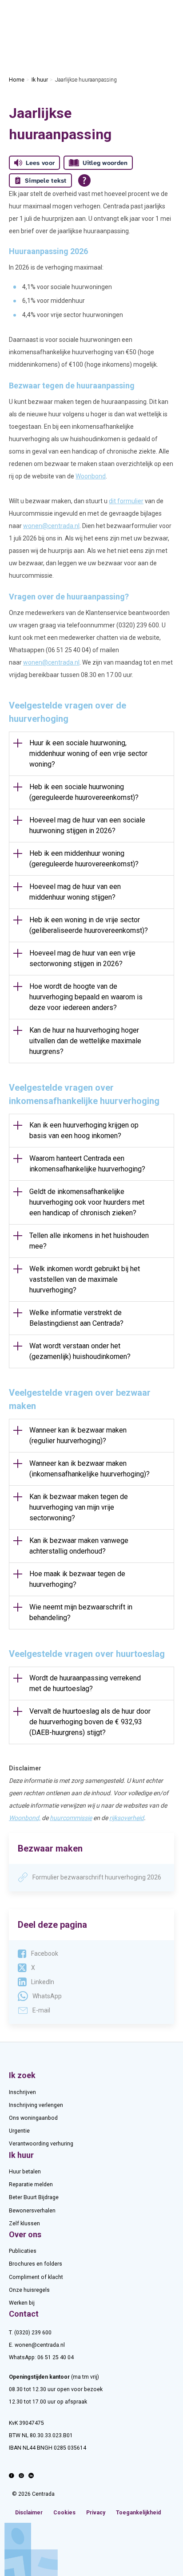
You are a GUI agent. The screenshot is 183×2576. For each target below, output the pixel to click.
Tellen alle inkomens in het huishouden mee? (89, 1241)
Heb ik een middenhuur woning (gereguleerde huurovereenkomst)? (84, 859)
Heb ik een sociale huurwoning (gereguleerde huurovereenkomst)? (84, 792)
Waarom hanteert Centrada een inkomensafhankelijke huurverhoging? (87, 1164)
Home (17, 80)
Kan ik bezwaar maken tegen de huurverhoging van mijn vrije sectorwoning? (79, 1507)
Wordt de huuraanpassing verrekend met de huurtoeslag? (85, 1683)
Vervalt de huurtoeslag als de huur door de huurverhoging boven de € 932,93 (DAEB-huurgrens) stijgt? (90, 1722)
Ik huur (40, 80)
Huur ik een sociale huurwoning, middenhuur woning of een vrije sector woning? (88, 754)
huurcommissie (71, 1818)
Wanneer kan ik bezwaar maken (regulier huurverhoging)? (78, 1435)
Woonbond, (25, 1818)
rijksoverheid (127, 1818)
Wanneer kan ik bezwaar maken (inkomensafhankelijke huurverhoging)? (90, 1469)
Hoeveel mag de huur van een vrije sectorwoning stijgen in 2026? (82, 958)
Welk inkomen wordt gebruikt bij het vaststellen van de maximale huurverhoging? (85, 1279)
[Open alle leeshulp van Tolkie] (84, 180)
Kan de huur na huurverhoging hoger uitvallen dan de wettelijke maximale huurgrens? (85, 1041)
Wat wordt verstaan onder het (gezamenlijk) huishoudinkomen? (80, 1351)
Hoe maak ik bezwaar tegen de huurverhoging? (77, 1579)
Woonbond (91, 476)
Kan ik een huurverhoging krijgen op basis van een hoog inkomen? (84, 1130)
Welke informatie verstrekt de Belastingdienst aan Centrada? (76, 1318)
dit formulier (126, 501)
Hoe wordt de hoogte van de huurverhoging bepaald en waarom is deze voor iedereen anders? (86, 997)
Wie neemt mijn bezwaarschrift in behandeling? (81, 1612)
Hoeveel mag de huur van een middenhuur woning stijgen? (75, 892)
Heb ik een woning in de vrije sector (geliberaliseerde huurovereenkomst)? (89, 925)
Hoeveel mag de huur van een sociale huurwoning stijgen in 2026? (87, 825)
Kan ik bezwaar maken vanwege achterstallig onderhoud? (79, 1546)
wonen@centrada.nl (51, 526)
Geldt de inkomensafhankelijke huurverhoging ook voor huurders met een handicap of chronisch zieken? (87, 1202)
